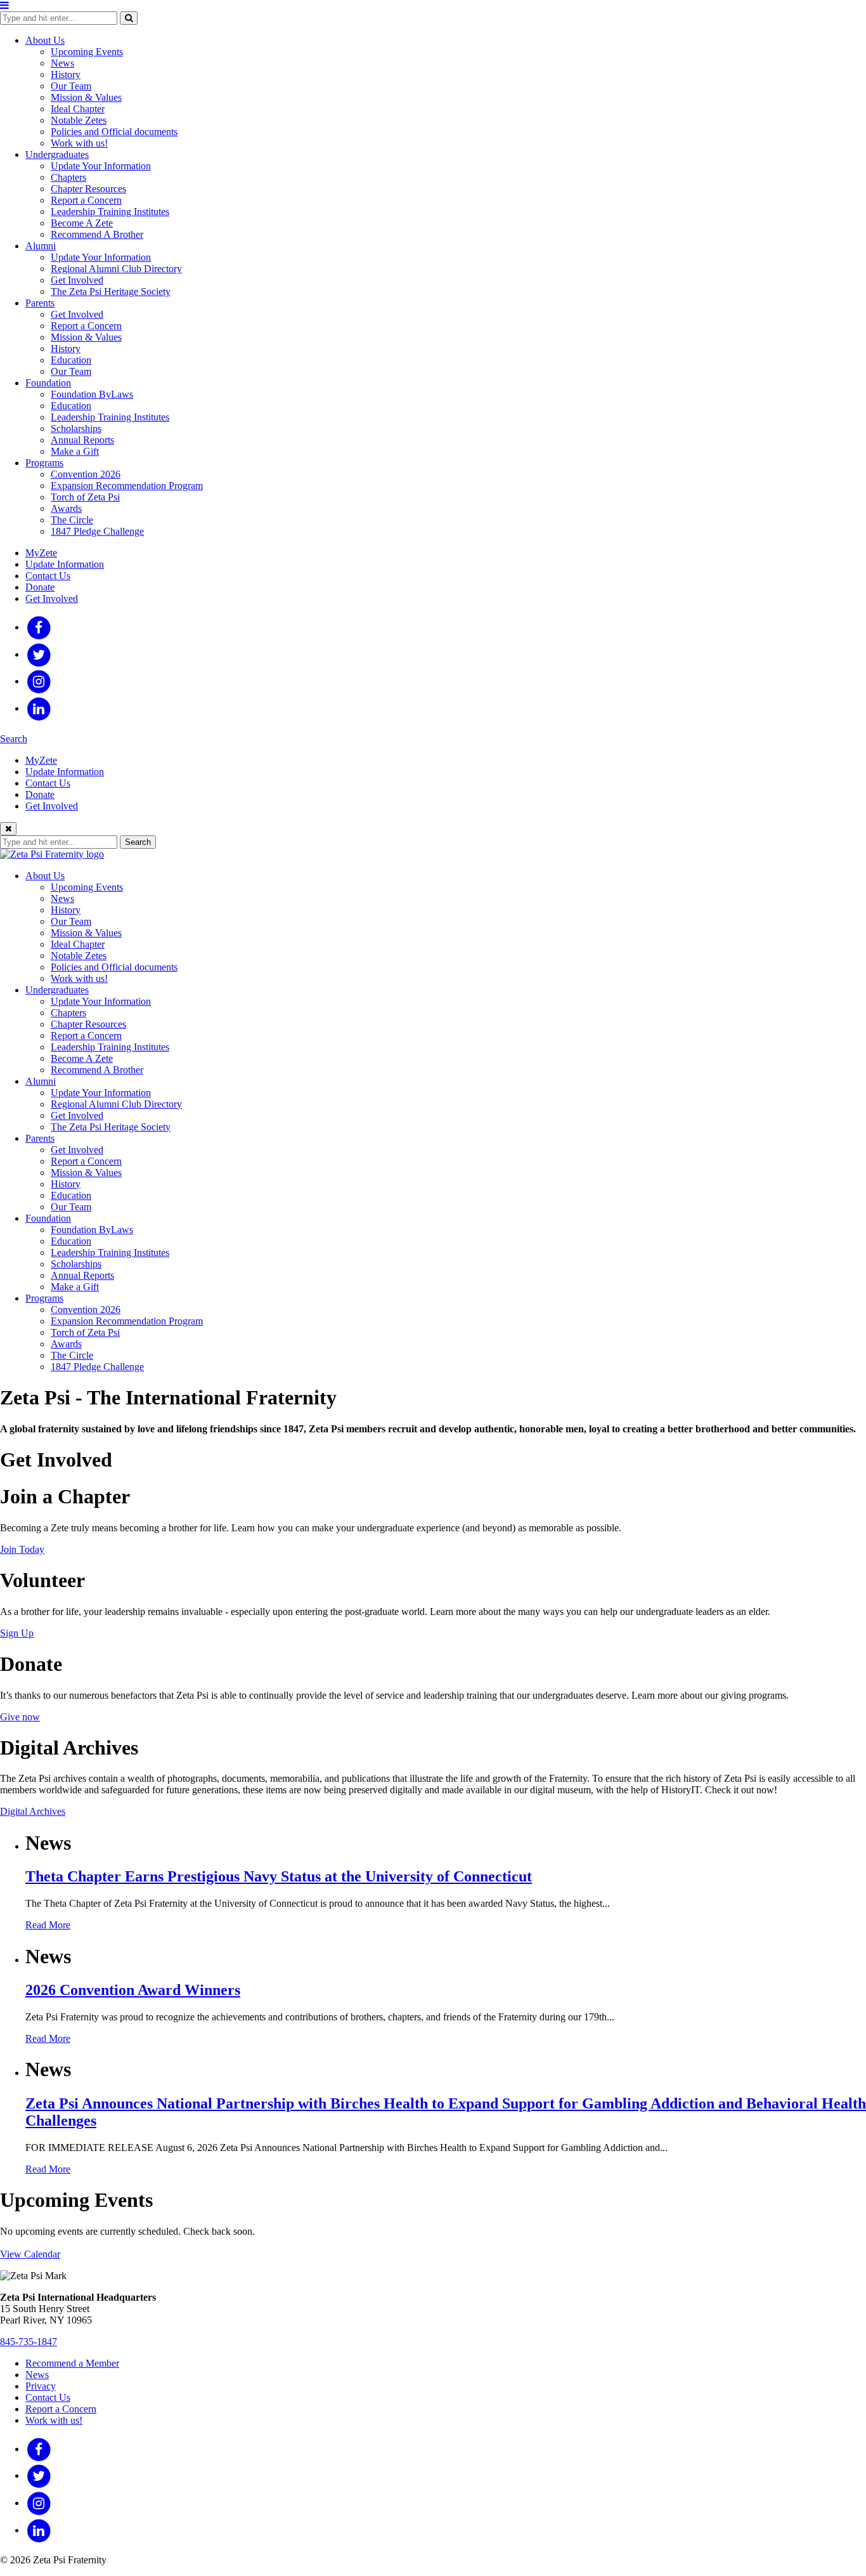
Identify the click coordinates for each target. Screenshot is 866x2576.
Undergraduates (57, 154)
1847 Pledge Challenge (97, 531)
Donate (40, 587)
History (66, 75)
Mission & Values (86, 97)
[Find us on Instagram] (39, 681)
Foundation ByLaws (92, 394)
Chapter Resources (88, 189)
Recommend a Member (72, 2363)
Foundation (48, 383)
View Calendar (30, 2254)
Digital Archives (33, 1811)
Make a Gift (75, 451)
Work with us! (79, 143)
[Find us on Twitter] (39, 654)
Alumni (41, 246)
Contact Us (48, 576)
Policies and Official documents (114, 132)
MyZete (41, 553)
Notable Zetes (79, 120)
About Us (45, 40)
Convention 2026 (86, 474)
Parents (40, 303)
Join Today (22, 1549)
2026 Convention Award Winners (133, 1990)
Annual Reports (82, 440)
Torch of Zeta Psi (85, 497)
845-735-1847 (29, 2342)
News (62, 63)
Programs (44, 463)
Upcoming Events (87, 52)
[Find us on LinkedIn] (39, 708)
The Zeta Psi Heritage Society (111, 291)
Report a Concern (86, 200)
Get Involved (77, 280)
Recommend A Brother (97, 234)
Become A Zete (82, 223)
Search (14, 739)
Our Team (71, 86)
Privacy (41, 2386)
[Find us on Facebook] (39, 627)
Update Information (65, 564)
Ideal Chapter (78, 109)
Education (71, 360)
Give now (20, 1717)
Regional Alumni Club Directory (116, 269)
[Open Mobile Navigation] (4, 5)
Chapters (68, 177)
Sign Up (17, 1633)
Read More (48, 1925)
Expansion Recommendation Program (127, 486)
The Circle (72, 520)
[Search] (129, 18)
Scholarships (76, 428)
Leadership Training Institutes (110, 212)
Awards (66, 508)
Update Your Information (101, 166)
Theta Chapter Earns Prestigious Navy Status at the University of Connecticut (279, 1876)
